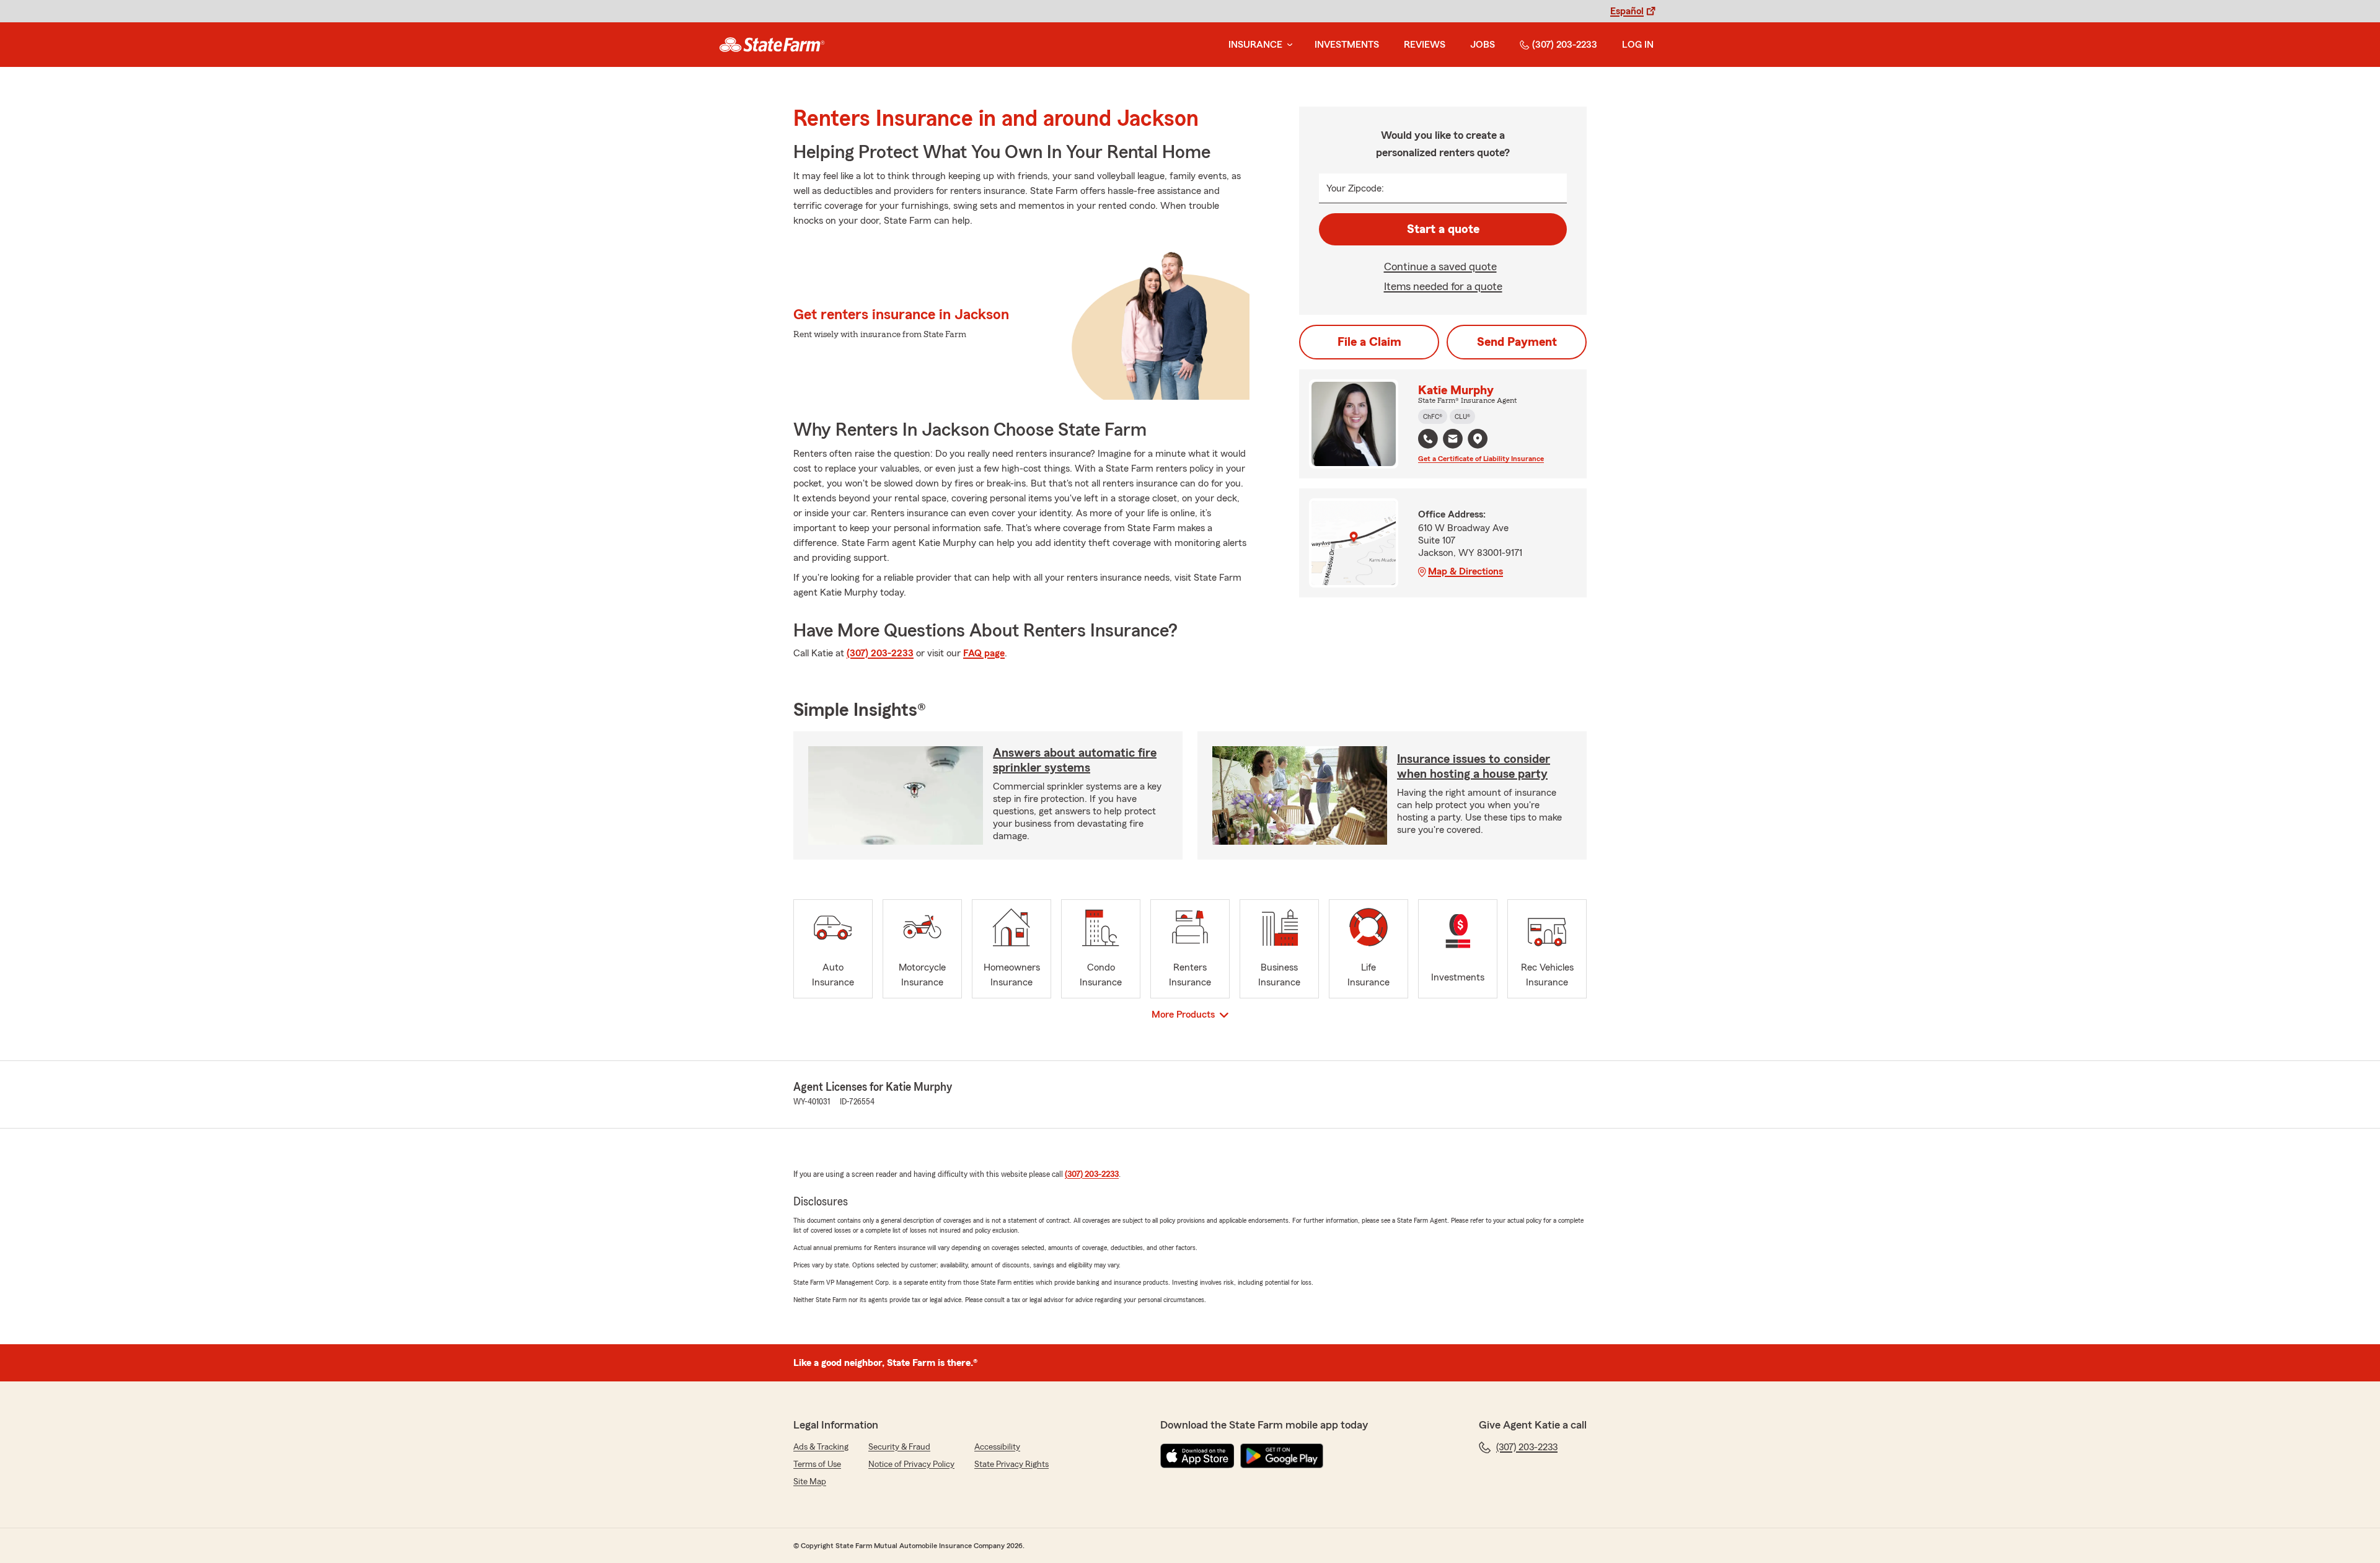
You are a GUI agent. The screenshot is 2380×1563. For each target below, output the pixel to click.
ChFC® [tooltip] (1433, 416)
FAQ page (984, 653)
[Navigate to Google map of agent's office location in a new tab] (1478, 439)
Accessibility (997, 1447)
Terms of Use (817, 1464)
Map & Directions (1465, 571)
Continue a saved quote (1440, 266)
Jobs (1483, 45)
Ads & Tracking (821, 1447)
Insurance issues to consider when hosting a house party (1474, 767)
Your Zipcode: (1355, 188)
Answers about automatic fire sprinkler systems (1075, 760)
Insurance (1255, 45)
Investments (1347, 45)
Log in (1638, 45)
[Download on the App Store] (1197, 1456)
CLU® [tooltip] (1462, 416)
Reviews (1425, 45)
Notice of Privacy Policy (911, 1464)
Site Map (810, 1482)
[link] (772, 45)
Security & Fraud (899, 1447)
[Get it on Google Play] (1282, 1456)
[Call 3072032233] (1428, 439)
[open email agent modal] (1453, 440)
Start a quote (1443, 229)
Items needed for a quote (1443, 286)
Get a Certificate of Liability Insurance (1481, 459)
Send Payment (1517, 342)
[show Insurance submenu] (1287, 45)
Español (1627, 11)
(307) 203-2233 (1565, 45)
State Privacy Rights (1011, 1464)
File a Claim (1369, 342)
